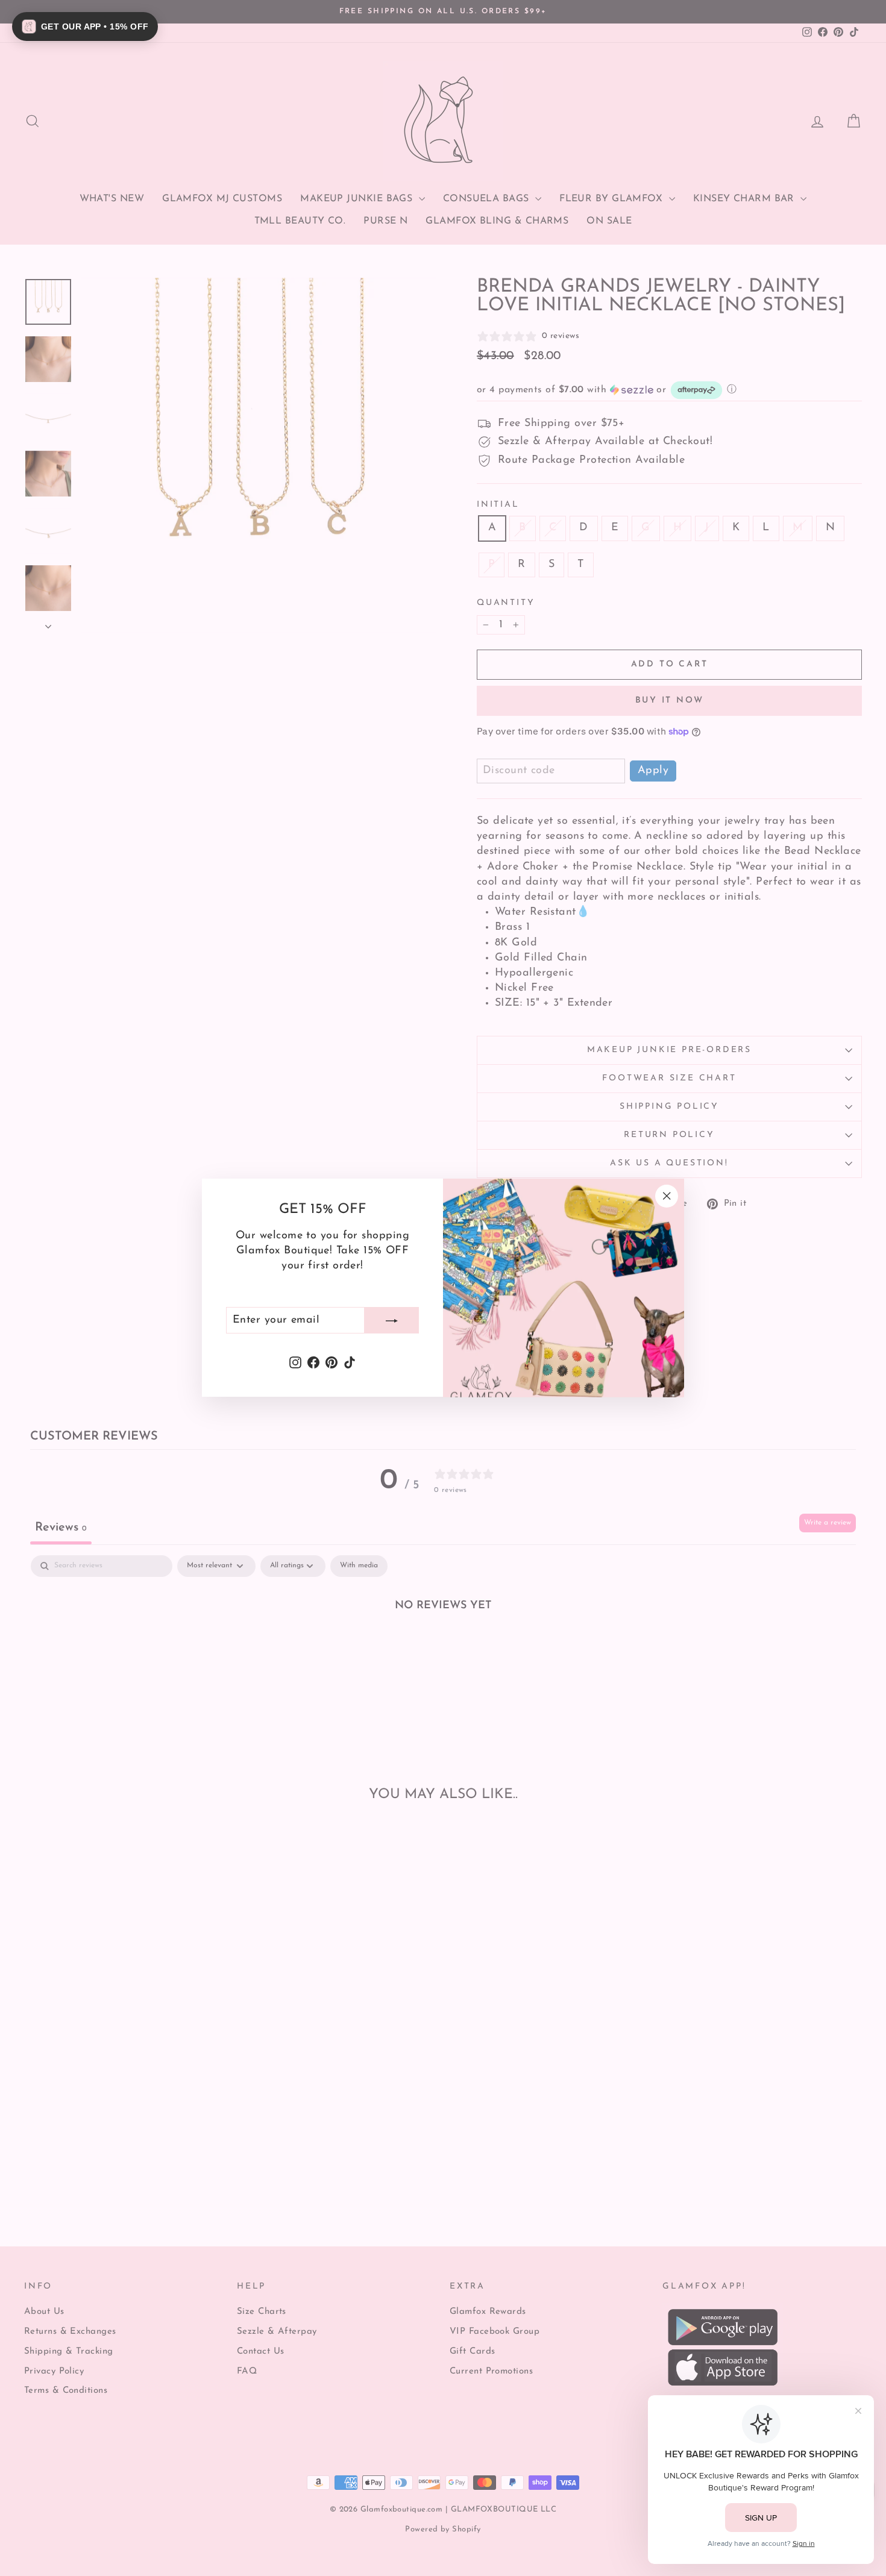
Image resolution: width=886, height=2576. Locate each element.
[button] (85, 27)
